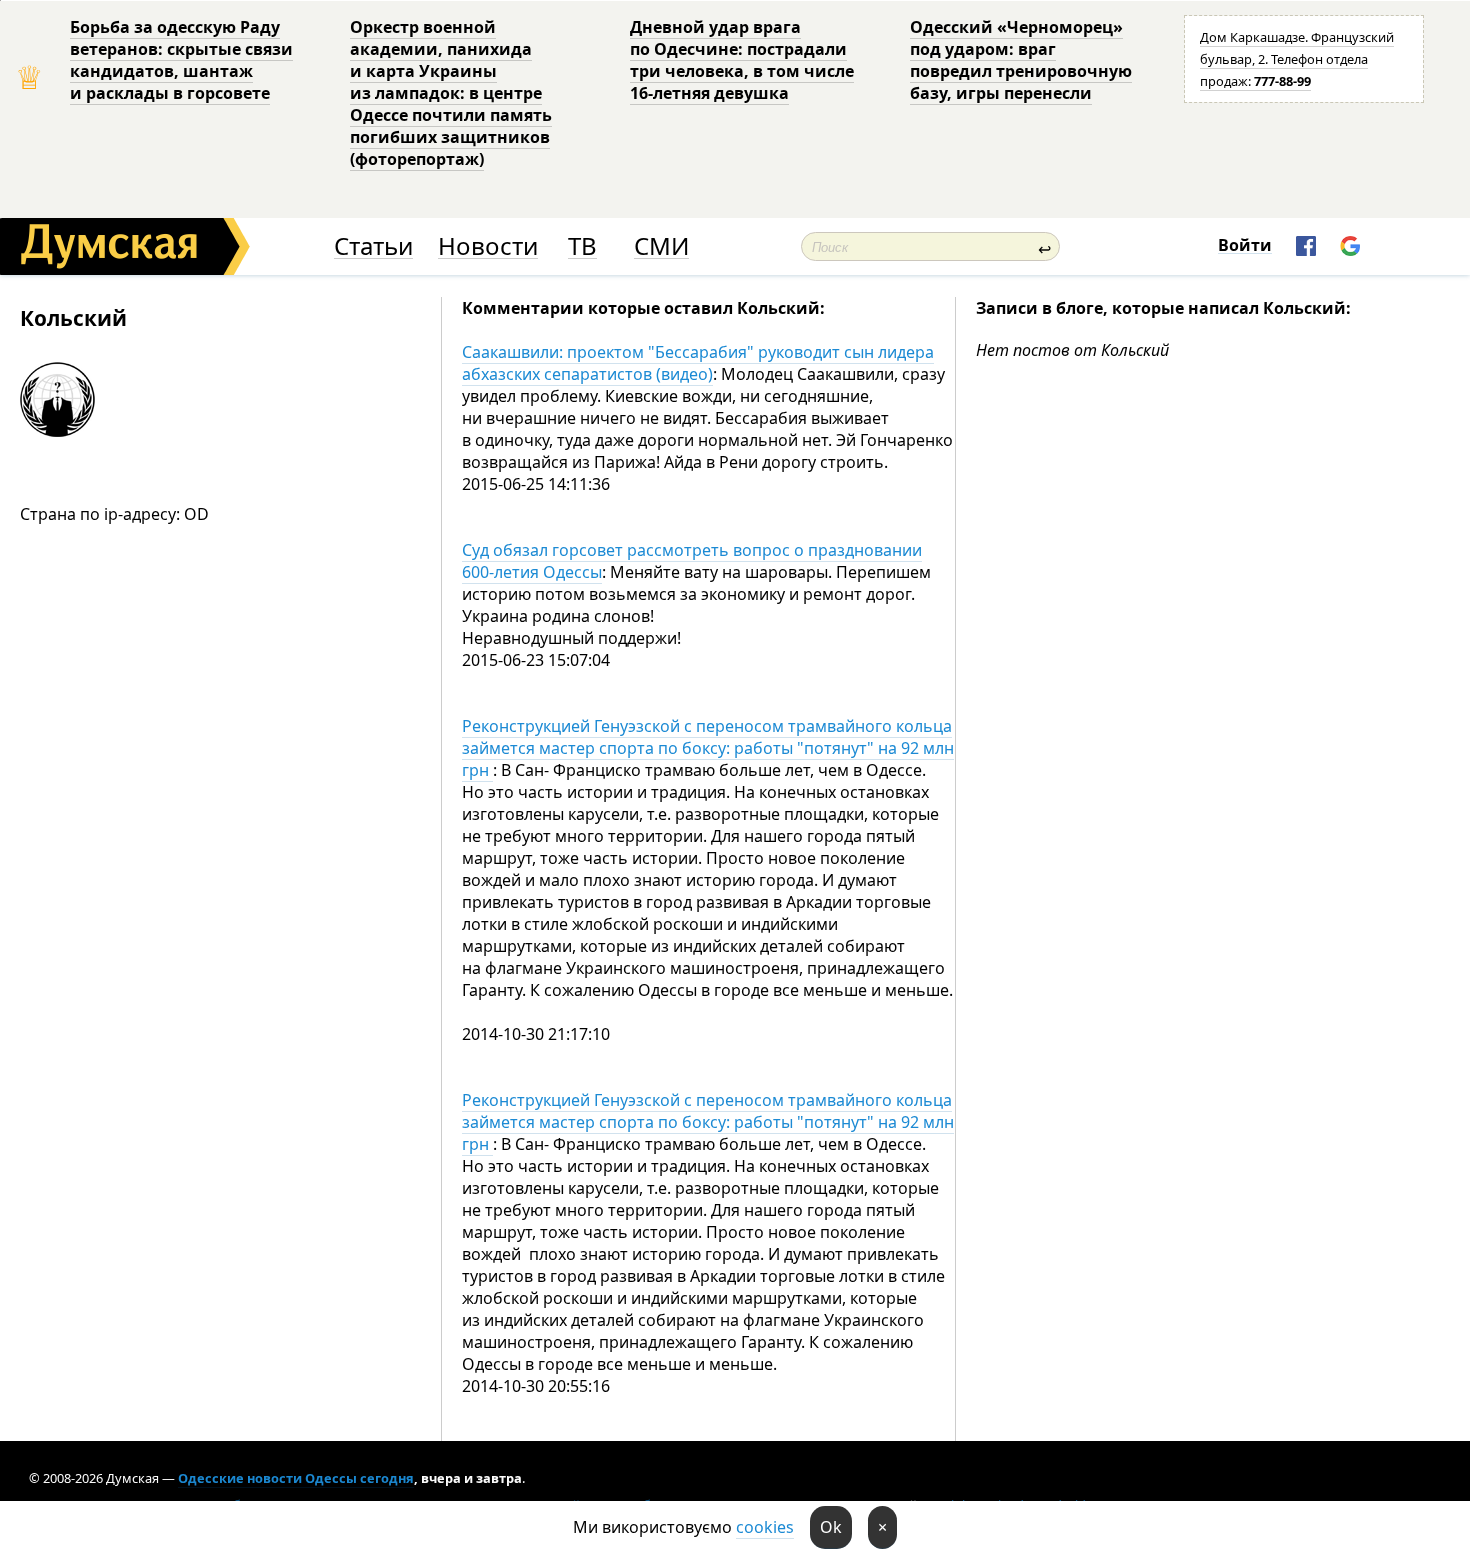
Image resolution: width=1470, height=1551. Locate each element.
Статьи (373, 246)
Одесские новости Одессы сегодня (296, 1478)
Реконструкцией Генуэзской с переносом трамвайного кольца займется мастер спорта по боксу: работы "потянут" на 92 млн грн (708, 748)
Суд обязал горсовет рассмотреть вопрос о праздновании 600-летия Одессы (692, 561)
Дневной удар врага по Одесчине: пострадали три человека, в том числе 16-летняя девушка (742, 60)
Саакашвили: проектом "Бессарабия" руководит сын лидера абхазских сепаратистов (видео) (698, 363)
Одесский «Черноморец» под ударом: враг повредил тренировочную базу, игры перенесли (1021, 60)
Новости (488, 246)
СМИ (661, 246)
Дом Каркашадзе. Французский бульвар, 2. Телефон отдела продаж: (1297, 59)
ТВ (582, 246)
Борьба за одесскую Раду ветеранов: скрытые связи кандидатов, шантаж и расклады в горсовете (181, 60)
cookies (765, 1527)
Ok (831, 1527)
